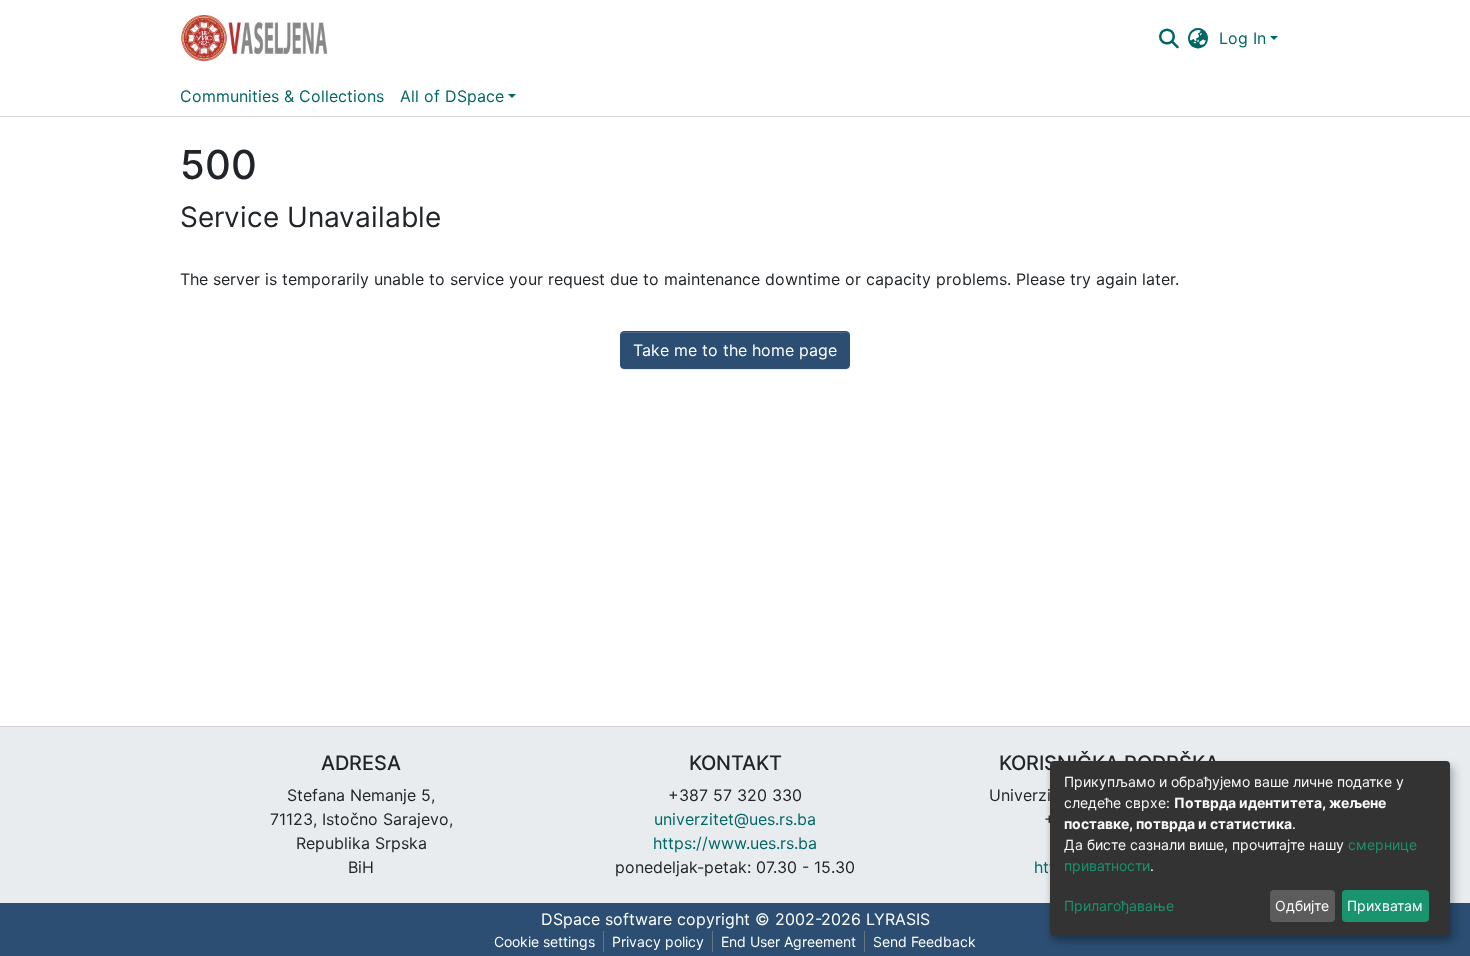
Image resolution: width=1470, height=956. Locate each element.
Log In (1242, 38)
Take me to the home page (735, 350)
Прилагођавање (1119, 905)
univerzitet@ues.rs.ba (735, 819)
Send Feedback (924, 941)
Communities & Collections (282, 96)
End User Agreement (788, 941)
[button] (1198, 38)
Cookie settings (544, 941)
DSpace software (606, 919)
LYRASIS (898, 919)
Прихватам (1385, 905)
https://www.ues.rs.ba (735, 843)
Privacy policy (658, 941)
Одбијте (1302, 905)
